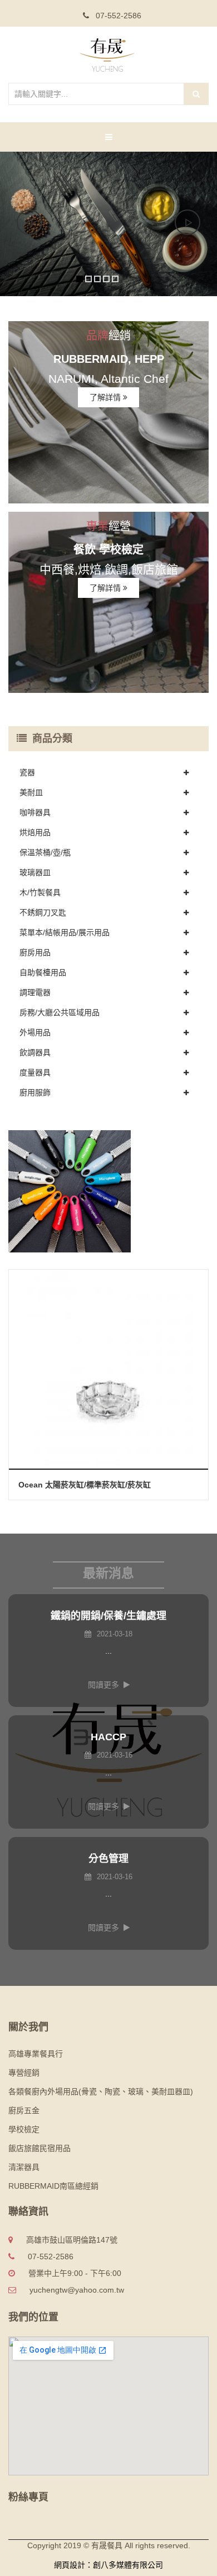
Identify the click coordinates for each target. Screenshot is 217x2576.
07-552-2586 (117, 16)
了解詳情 (106, 397)
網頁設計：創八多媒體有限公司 (108, 2565)
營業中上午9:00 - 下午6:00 (75, 2273)
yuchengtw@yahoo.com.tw (77, 2290)
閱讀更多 (103, 1685)
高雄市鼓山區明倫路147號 (72, 2240)
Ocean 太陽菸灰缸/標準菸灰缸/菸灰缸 (85, 1485)
